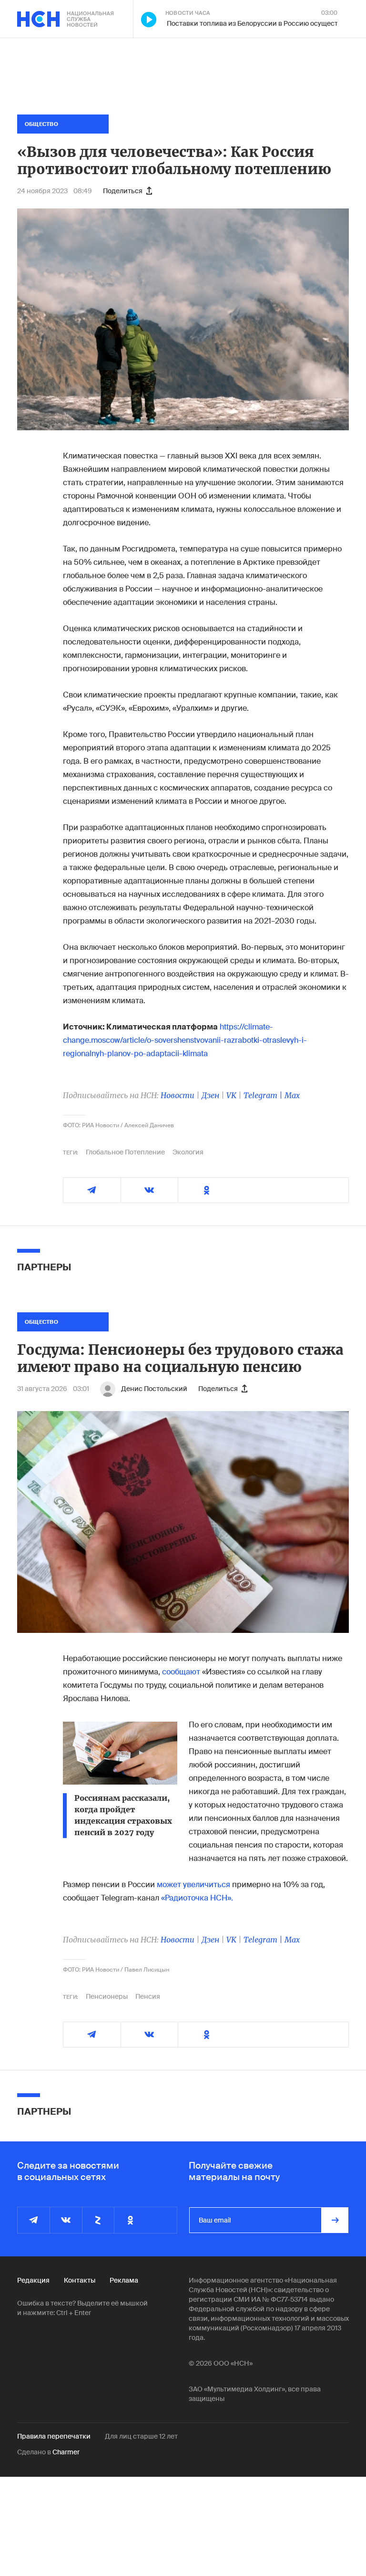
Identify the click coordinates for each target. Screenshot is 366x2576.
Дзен (210, 1095)
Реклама (124, 2280)
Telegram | (264, 1095)
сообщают (181, 1672)
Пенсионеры (107, 1996)
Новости (178, 1095)
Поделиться (123, 191)
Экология (188, 1152)
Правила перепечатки (54, 2436)
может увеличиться (193, 1885)
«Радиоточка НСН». (197, 1898)
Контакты (80, 2280)
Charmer (66, 2452)
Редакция (33, 2280)
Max (292, 1095)
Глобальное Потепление (125, 1152)
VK (231, 1095)
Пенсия (148, 1996)
